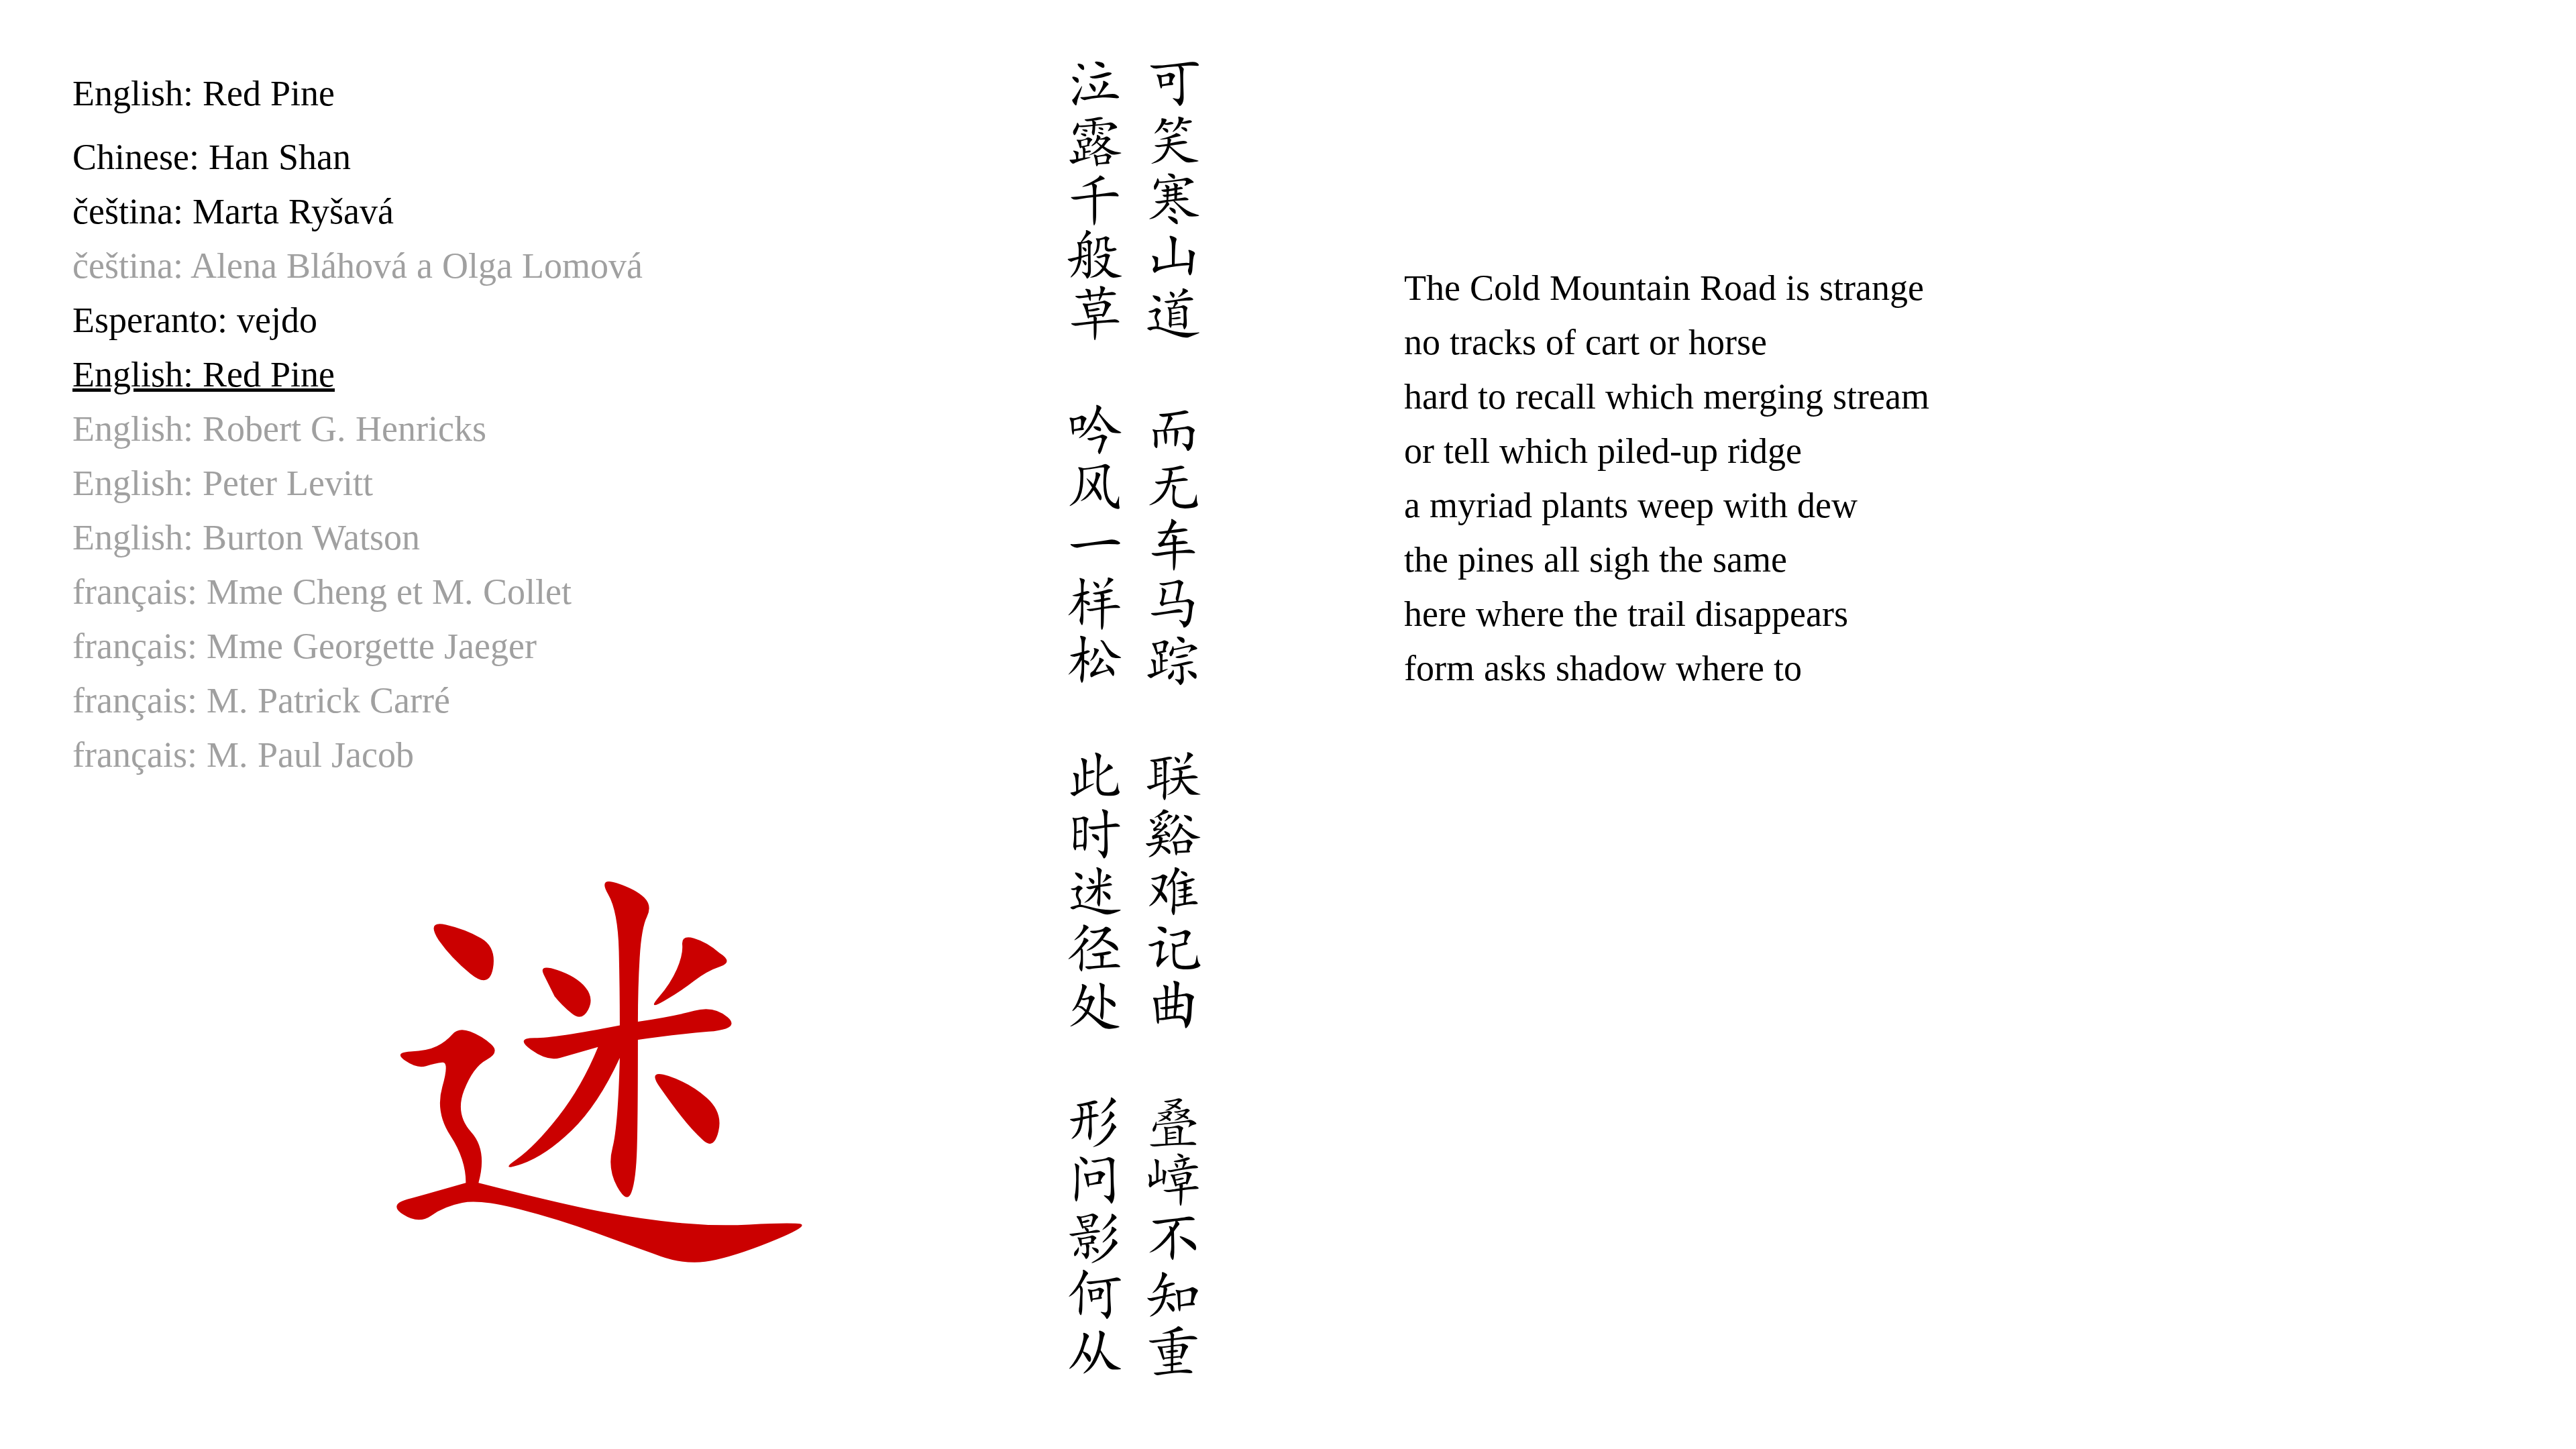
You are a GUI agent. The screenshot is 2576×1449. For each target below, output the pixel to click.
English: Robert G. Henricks (279, 429)
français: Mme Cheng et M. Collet (322, 592)
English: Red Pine (204, 374)
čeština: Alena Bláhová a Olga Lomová (358, 266)
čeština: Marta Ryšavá (233, 211)
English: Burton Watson (246, 537)
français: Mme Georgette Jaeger (305, 646)
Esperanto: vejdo (195, 320)
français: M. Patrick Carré (261, 700)
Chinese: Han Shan (212, 157)
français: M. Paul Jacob (243, 755)
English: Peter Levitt (223, 483)
